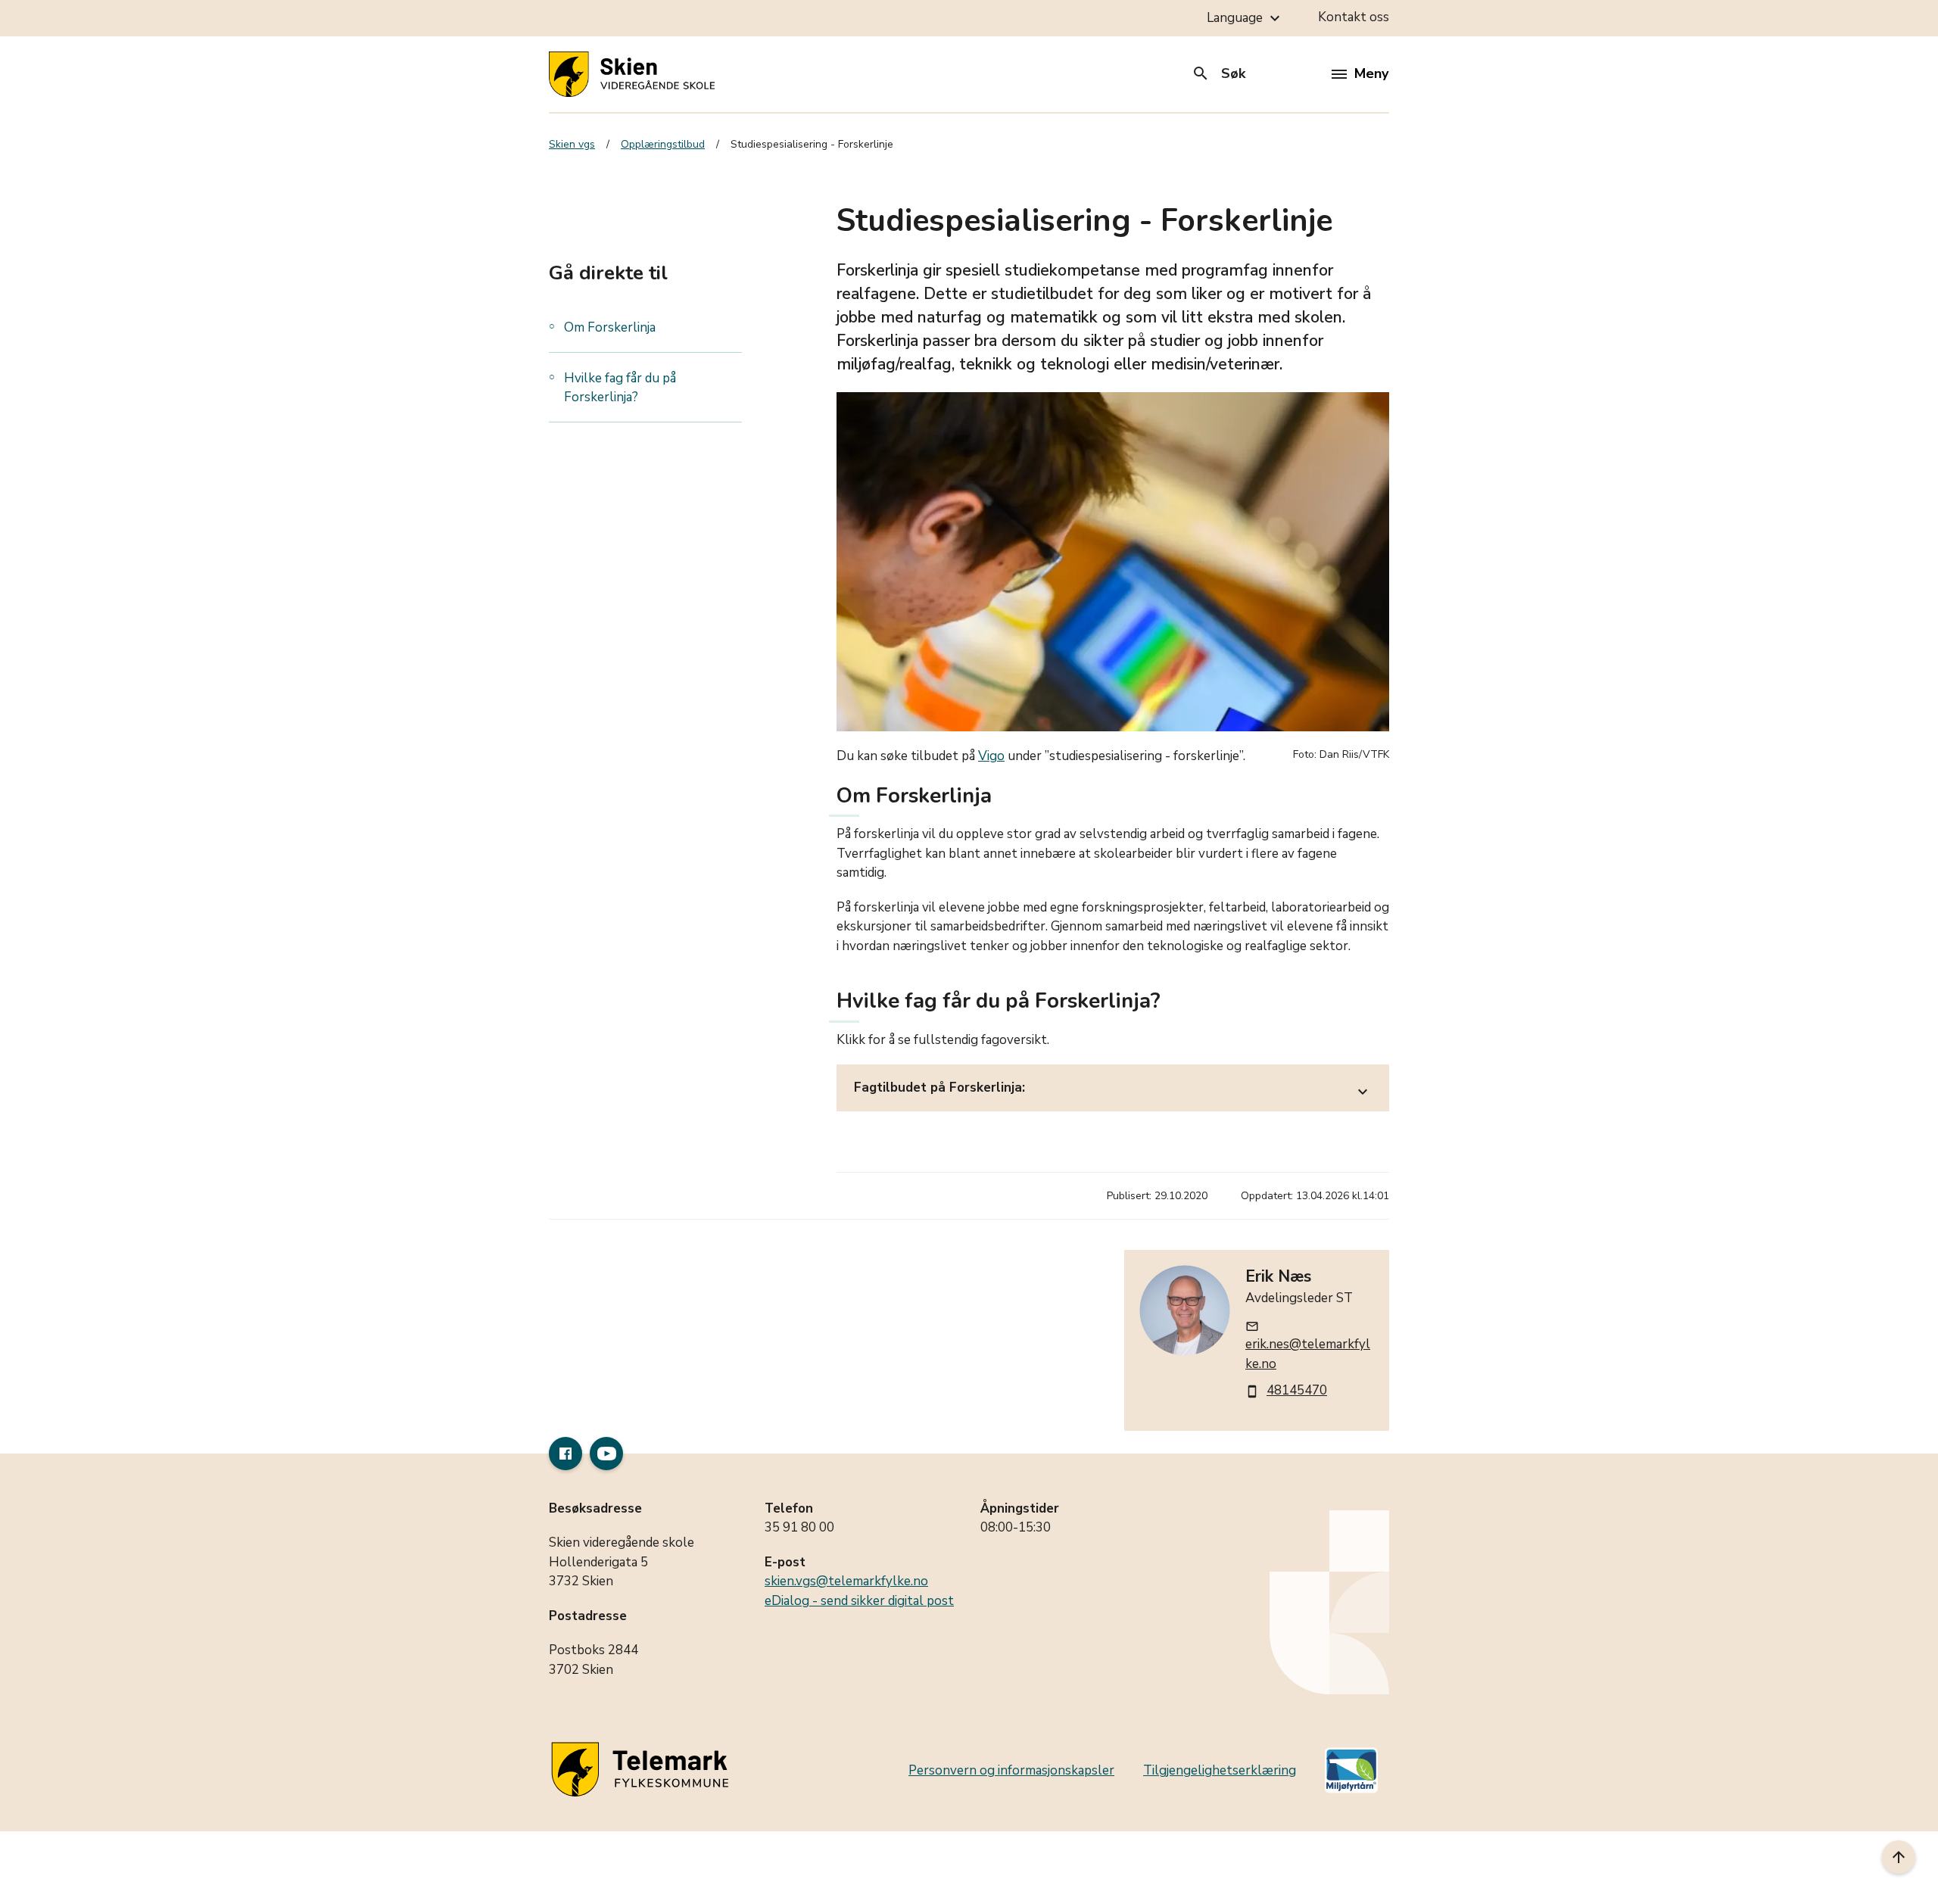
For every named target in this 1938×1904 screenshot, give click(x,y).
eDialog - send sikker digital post (859, 1601)
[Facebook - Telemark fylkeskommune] (566, 1454)
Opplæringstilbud (663, 144)
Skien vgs (572, 144)
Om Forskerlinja (610, 327)
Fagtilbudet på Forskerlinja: (1113, 1090)
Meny (1371, 73)
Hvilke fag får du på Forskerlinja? (620, 388)
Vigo (991, 756)
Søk (1218, 73)
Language (1245, 18)
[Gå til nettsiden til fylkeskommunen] (643, 1770)
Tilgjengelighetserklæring (1220, 1770)
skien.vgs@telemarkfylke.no (846, 1581)
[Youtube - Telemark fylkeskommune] (606, 1454)
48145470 (1297, 1390)
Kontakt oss (1354, 17)
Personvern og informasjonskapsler (1011, 1770)
